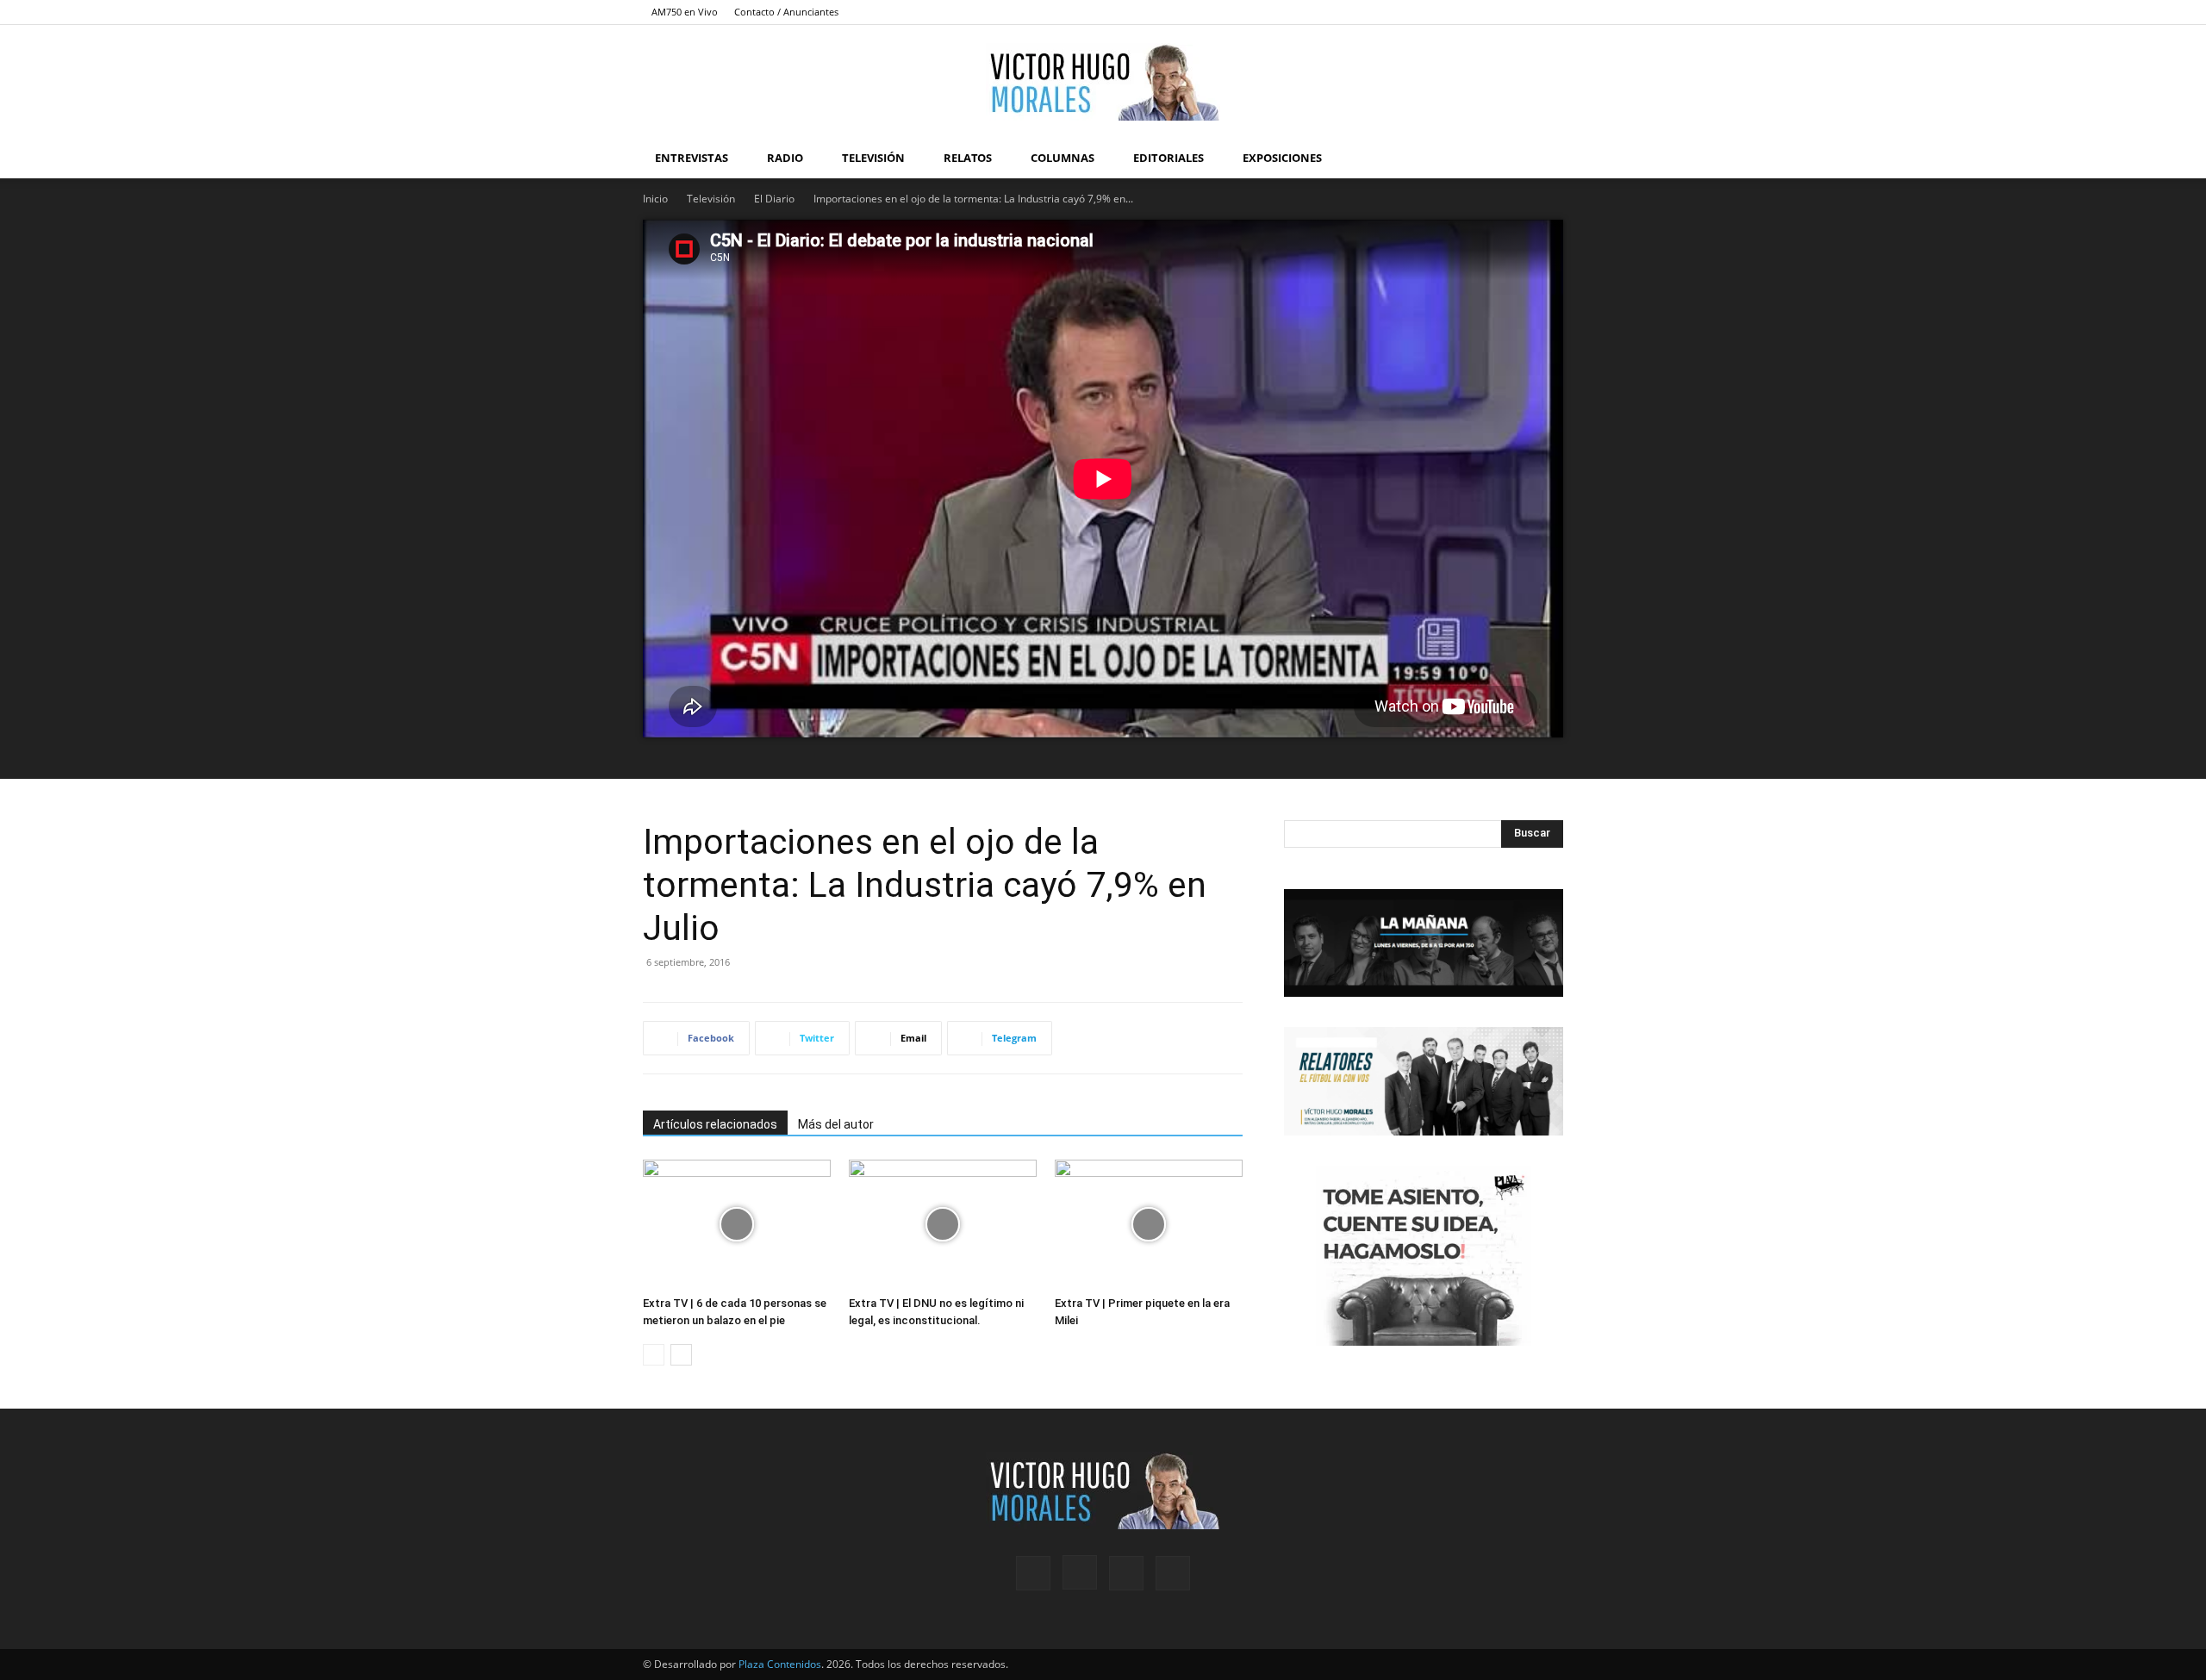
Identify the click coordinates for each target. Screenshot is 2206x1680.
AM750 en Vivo (685, 12)
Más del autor (836, 1124)
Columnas (1062, 158)
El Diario (774, 199)
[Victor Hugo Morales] (1103, 82)
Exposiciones (1282, 158)
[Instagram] (1493, 12)
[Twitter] (1522, 12)
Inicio (655, 199)
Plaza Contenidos (780, 1664)
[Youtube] (1550, 12)
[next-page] (681, 1355)
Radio (785, 158)
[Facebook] (1465, 12)
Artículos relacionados (715, 1124)
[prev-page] (654, 1355)
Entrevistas (692, 158)
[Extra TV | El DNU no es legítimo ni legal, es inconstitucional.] (943, 1224)
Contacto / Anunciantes (786, 12)
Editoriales (1168, 158)
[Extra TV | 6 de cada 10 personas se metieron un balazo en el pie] (737, 1224)
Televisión (873, 158)
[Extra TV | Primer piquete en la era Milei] (1149, 1224)
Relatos (968, 158)
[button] (1542, 159)
